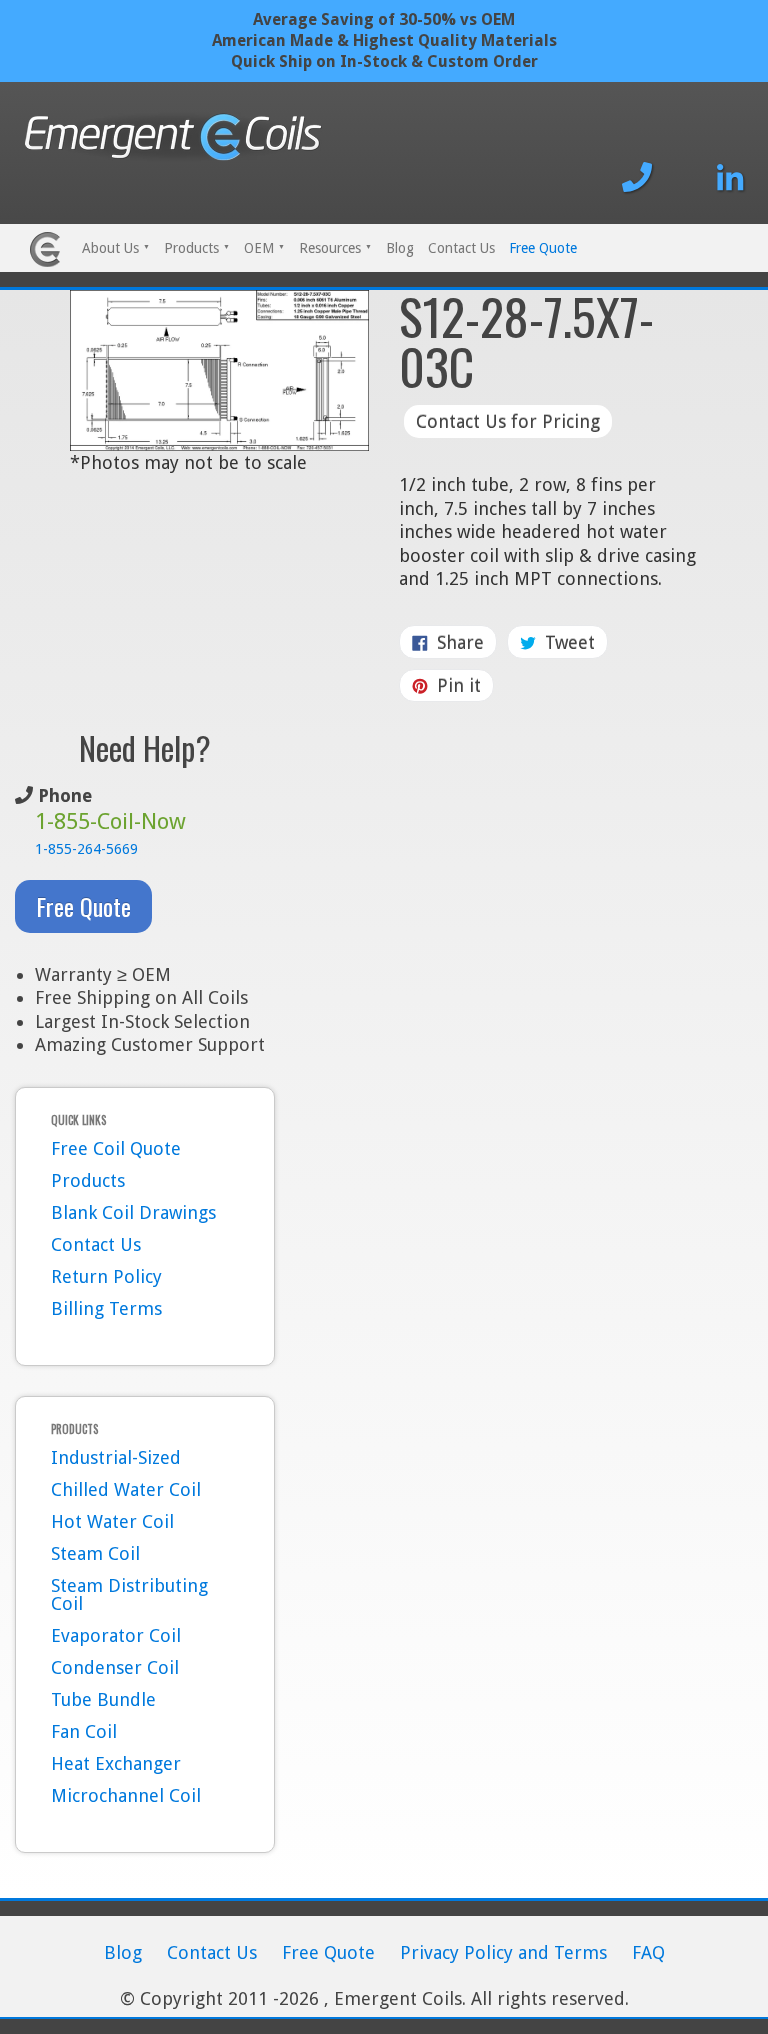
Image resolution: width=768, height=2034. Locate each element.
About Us (116, 248)
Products (197, 248)
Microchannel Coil (126, 1795)
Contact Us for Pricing (508, 421)
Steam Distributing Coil (129, 1594)
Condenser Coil (115, 1667)
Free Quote (543, 248)
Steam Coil (95, 1553)
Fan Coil (84, 1731)
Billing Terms (106, 1308)
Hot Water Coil (112, 1521)
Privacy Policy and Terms (503, 1952)
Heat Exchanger (116, 1763)
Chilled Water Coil (126, 1489)
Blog (400, 248)
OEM (264, 248)
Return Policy (106, 1276)
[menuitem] (116, 249)
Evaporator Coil (116, 1635)
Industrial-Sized (116, 1457)
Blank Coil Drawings (133, 1212)
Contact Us (461, 248)
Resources (335, 248)
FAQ (648, 1952)
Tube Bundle (103, 1699)
